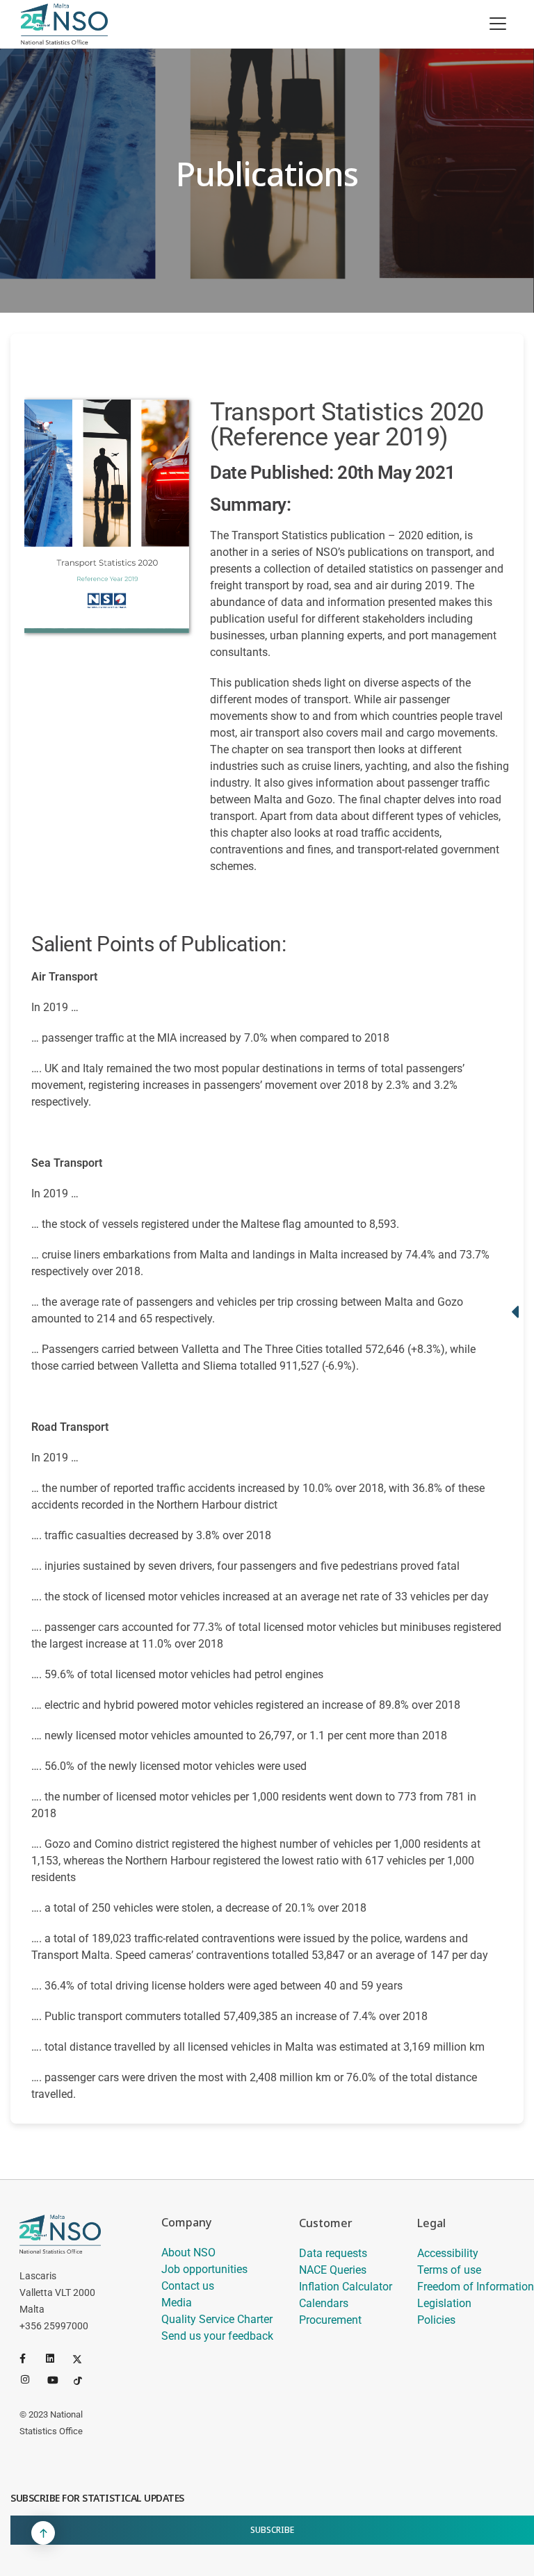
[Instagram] (31, 2379)
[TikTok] (84, 2379)
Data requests (333, 2253)
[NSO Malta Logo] (64, 24)
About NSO (188, 2253)
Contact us (188, 2286)
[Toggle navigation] (498, 24)
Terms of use (449, 2270)
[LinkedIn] (56, 2358)
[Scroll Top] (43, 2533)
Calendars (324, 2303)
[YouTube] (58, 2379)
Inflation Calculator (346, 2287)
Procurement (330, 2320)
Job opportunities (204, 2269)
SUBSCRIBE (272, 2530)
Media (177, 2303)
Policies (436, 2320)
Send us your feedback (217, 2336)
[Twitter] (83, 2358)
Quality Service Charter (217, 2319)
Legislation (444, 2303)
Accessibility (448, 2253)
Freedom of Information (476, 2287)
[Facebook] (30, 2358)
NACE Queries (333, 2270)
